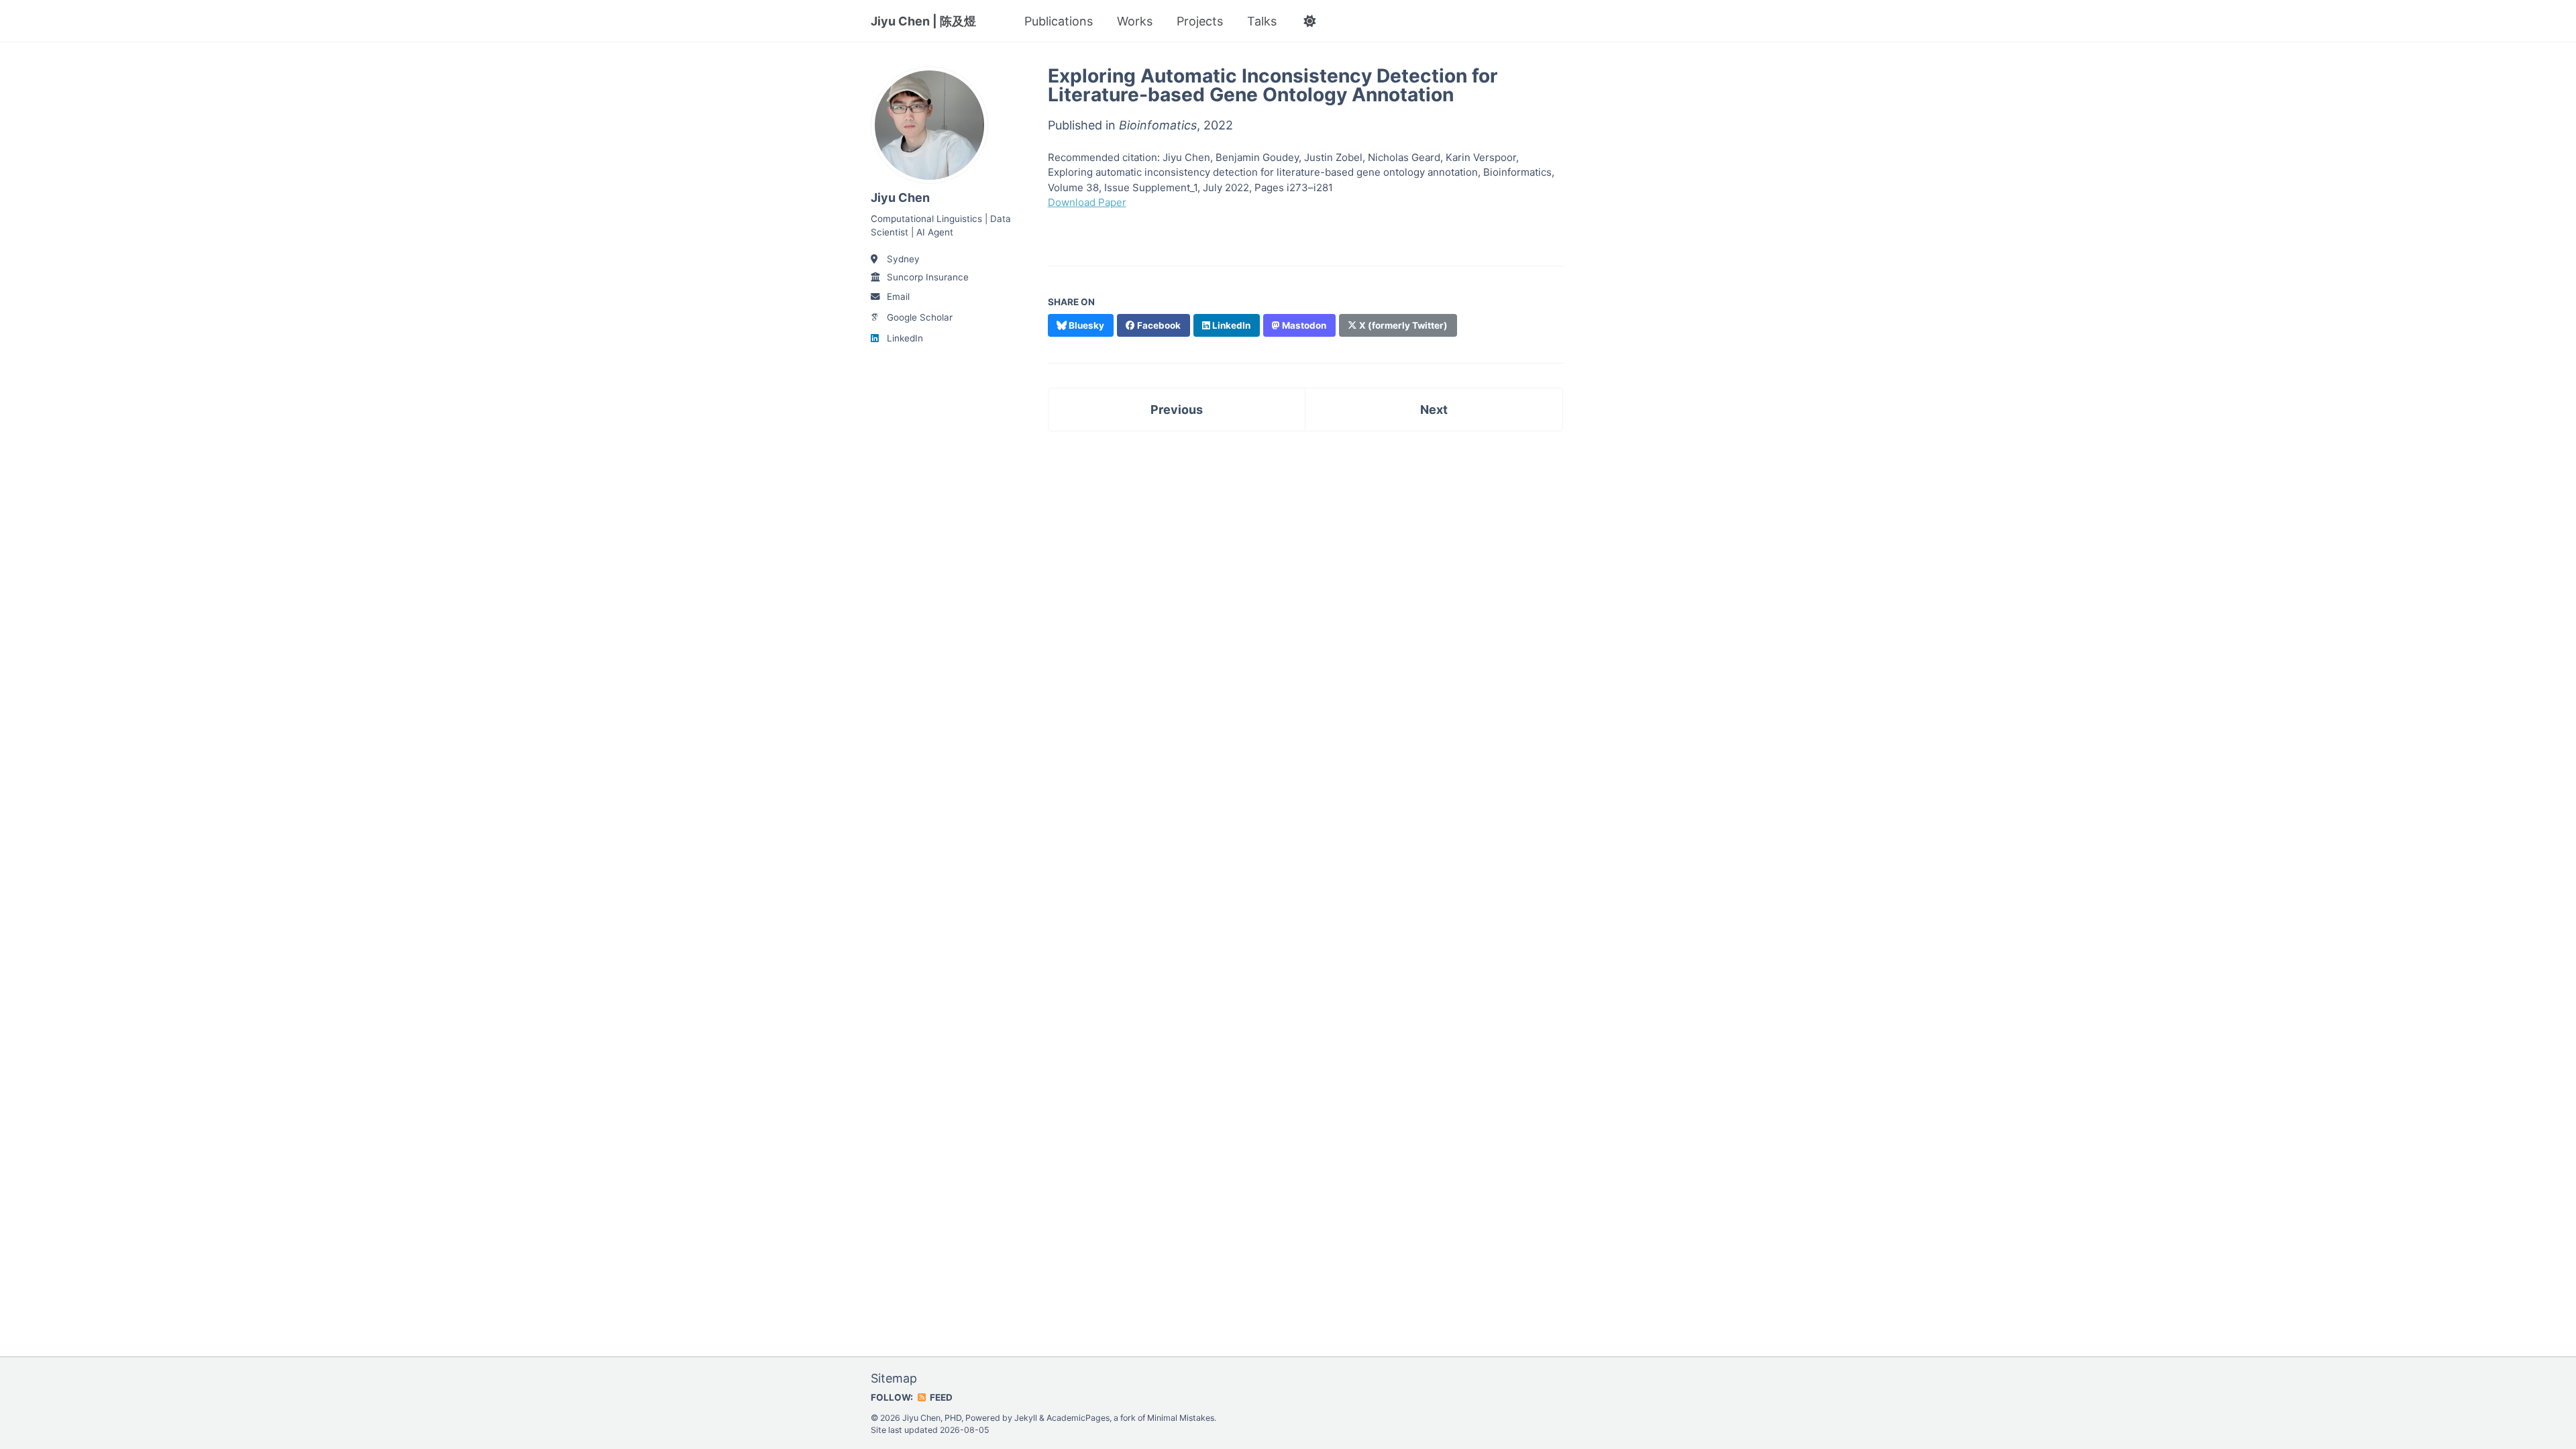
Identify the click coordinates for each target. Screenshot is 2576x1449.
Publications (1059, 21)
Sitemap (894, 1378)
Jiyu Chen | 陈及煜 (923, 21)
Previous (1177, 410)
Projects (1200, 21)
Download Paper (1087, 202)
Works (1135, 21)
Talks (1262, 21)
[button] (1309, 21)
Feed (940, 1397)
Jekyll (1026, 1418)
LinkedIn (905, 338)
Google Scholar (920, 317)
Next (1434, 410)
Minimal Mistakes (1181, 1418)
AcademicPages (1078, 1418)
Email (898, 297)
